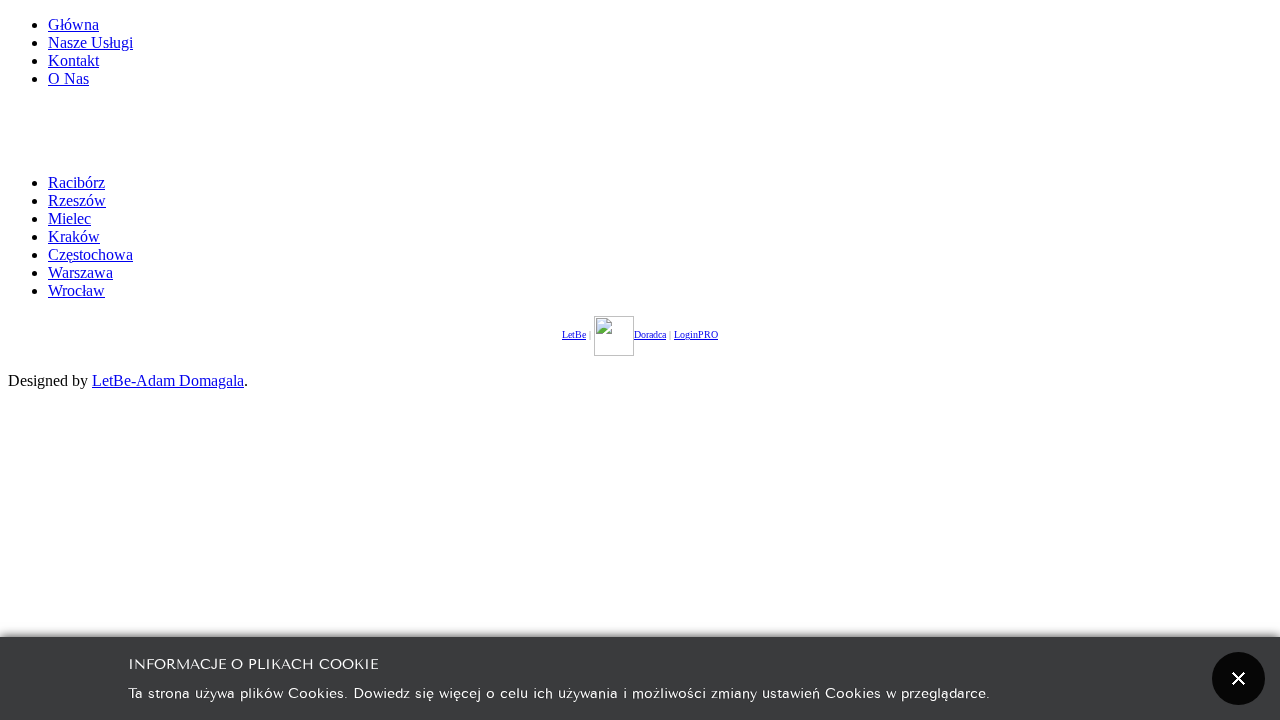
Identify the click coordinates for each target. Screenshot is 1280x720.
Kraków (74, 236)
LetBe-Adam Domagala (168, 380)
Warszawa (80, 272)
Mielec (69, 218)
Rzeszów (77, 200)
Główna (73, 24)
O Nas (68, 78)
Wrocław (76, 290)
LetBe (574, 334)
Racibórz (76, 182)
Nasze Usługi (90, 42)
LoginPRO (696, 334)
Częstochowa (90, 254)
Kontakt (73, 60)
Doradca (650, 334)
